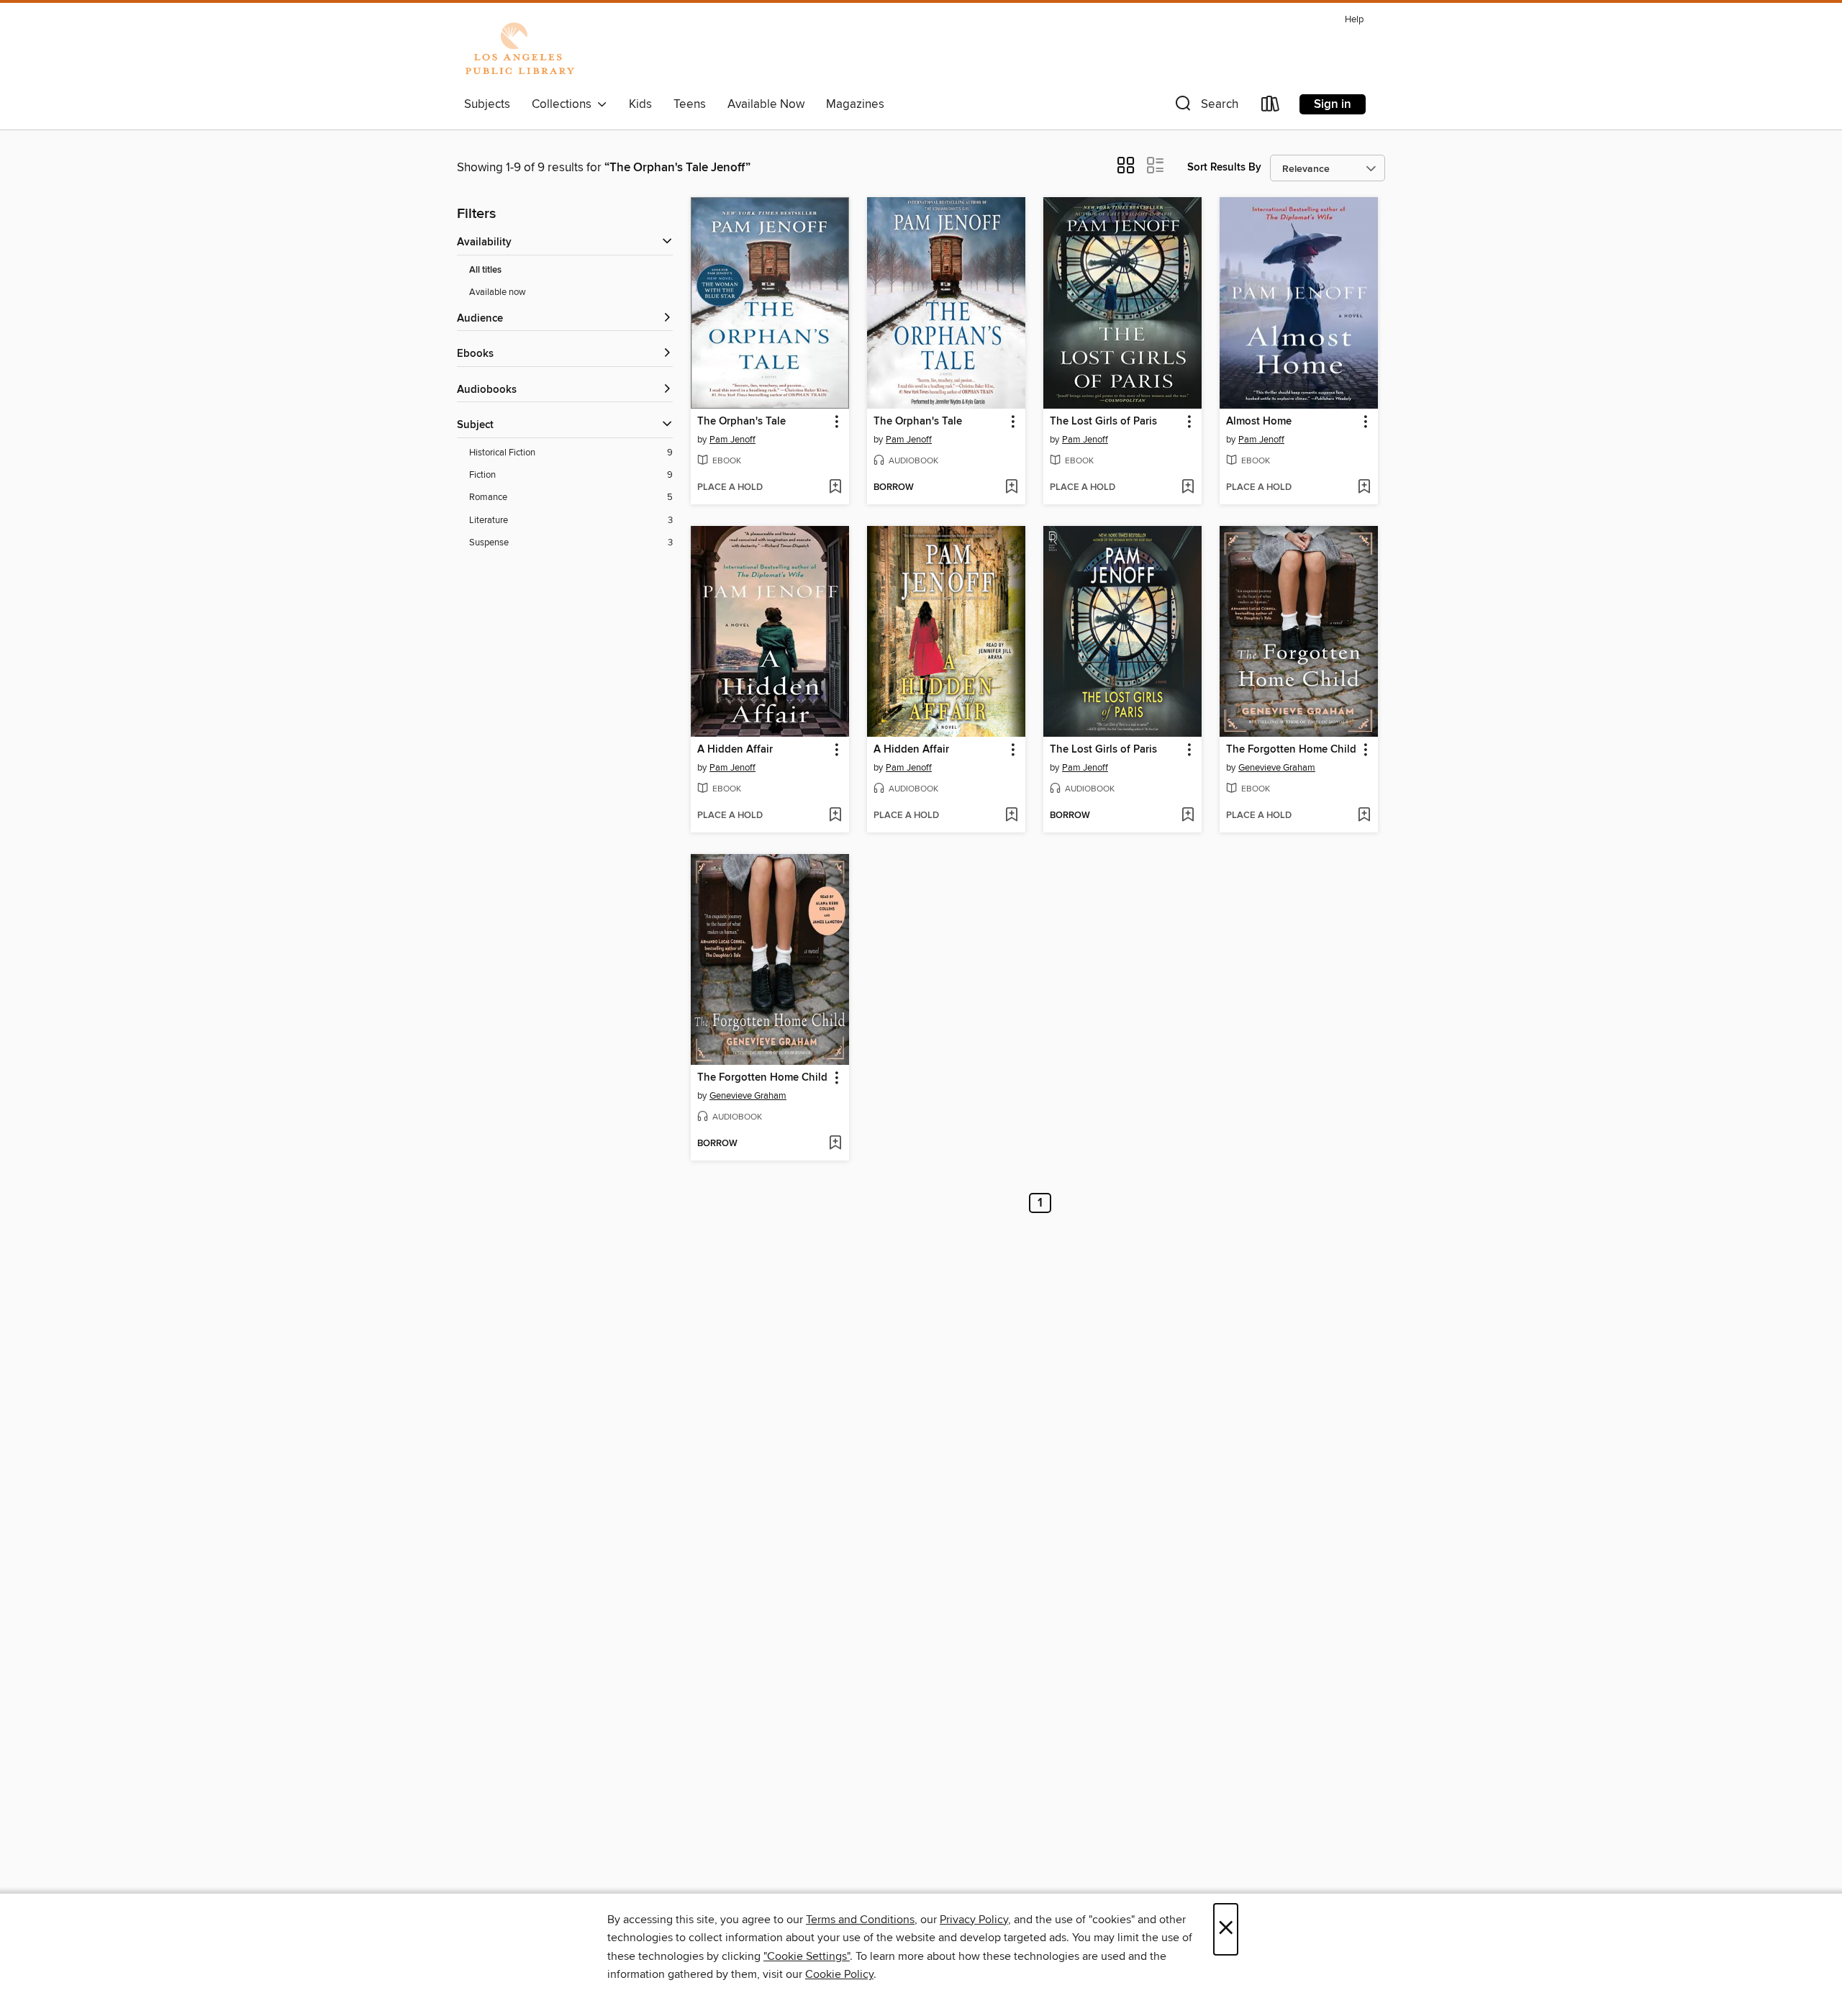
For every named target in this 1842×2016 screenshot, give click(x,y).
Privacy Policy (974, 1920)
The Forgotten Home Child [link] (1291, 750)
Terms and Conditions (860, 1920)
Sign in (1333, 104)
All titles (485, 270)
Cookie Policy (839, 1974)
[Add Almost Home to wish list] (1364, 488)
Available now (498, 292)
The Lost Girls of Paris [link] (1103, 422)
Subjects (487, 104)
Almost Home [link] (1259, 422)
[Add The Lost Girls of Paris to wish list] (1188, 488)
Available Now (766, 104)
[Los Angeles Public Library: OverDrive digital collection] (520, 50)
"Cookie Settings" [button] (807, 1956)
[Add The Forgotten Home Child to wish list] (1364, 816)
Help (1354, 20)
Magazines (855, 104)
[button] (1205, 107)
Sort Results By (1224, 167)
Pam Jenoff (732, 440)
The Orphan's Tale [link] (741, 422)
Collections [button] (564, 104)
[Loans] (1271, 107)
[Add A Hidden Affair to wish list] (835, 816)
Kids (640, 104)
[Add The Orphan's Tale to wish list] (835, 488)
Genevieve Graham (1277, 768)
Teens (690, 104)
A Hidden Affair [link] (735, 750)
